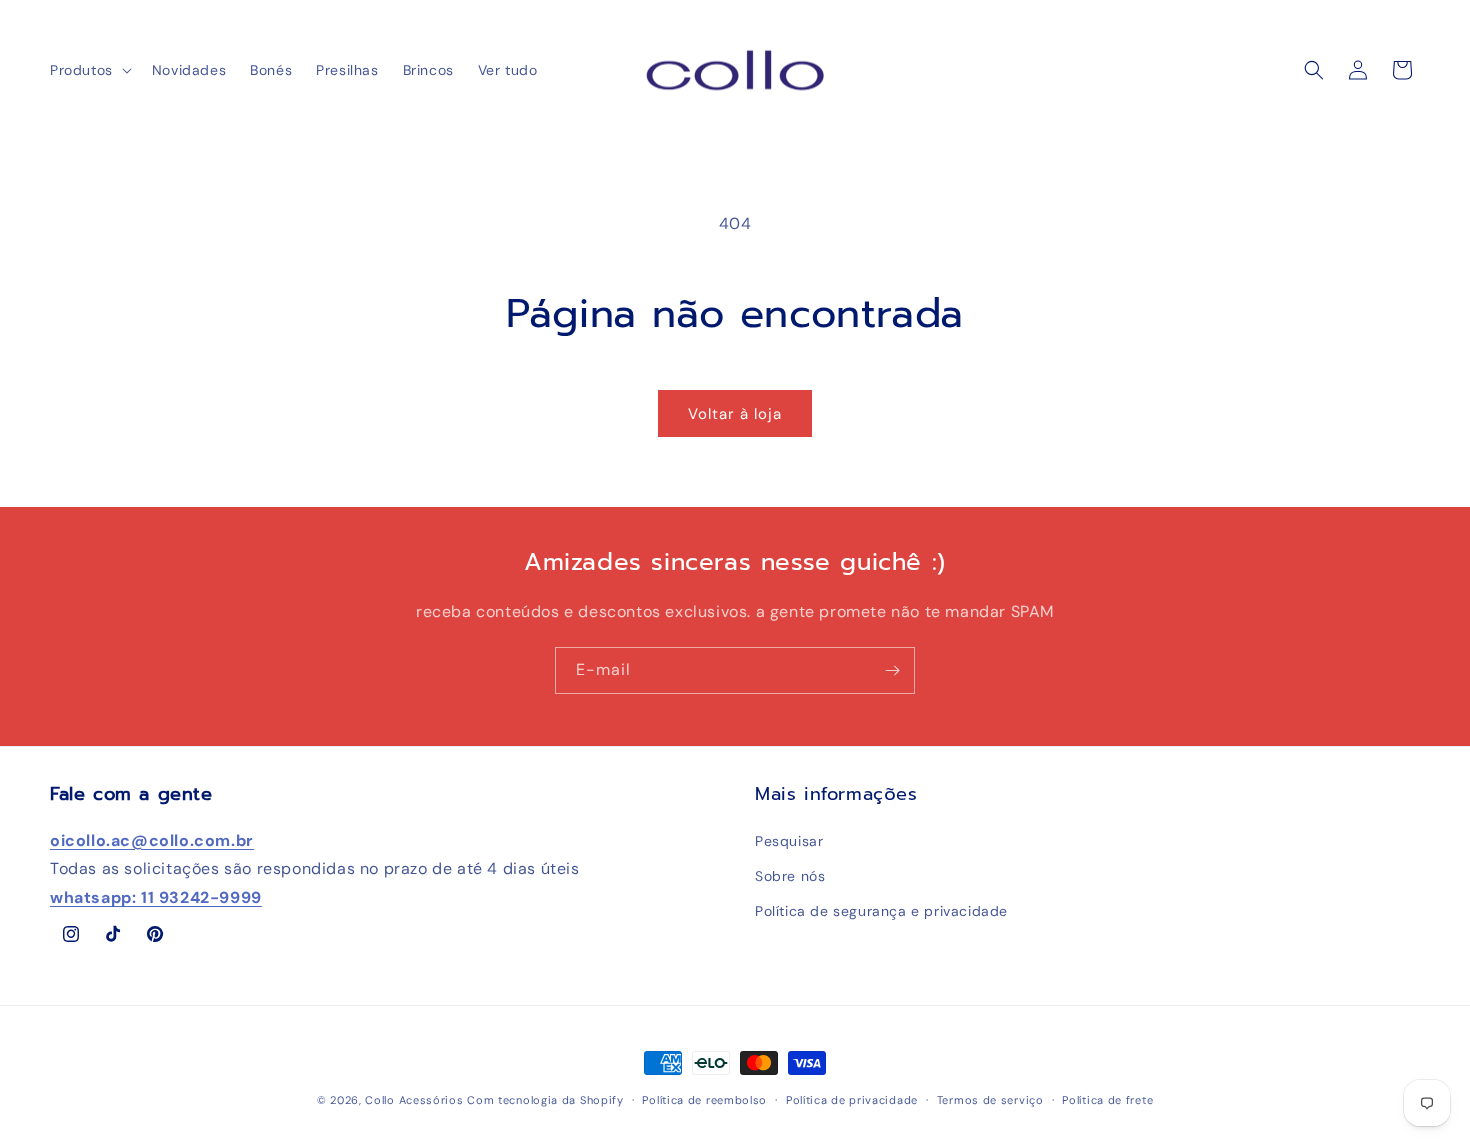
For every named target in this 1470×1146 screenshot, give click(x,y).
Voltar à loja (735, 414)
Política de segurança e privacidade (881, 911)
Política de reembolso (704, 1100)
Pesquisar (789, 841)
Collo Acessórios (414, 1100)
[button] (89, 70)
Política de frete (1107, 1100)
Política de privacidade (852, 1100)
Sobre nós (790, 876)
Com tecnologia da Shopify (545, 1100)
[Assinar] (892, 670)
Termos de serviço (990, 1100)
